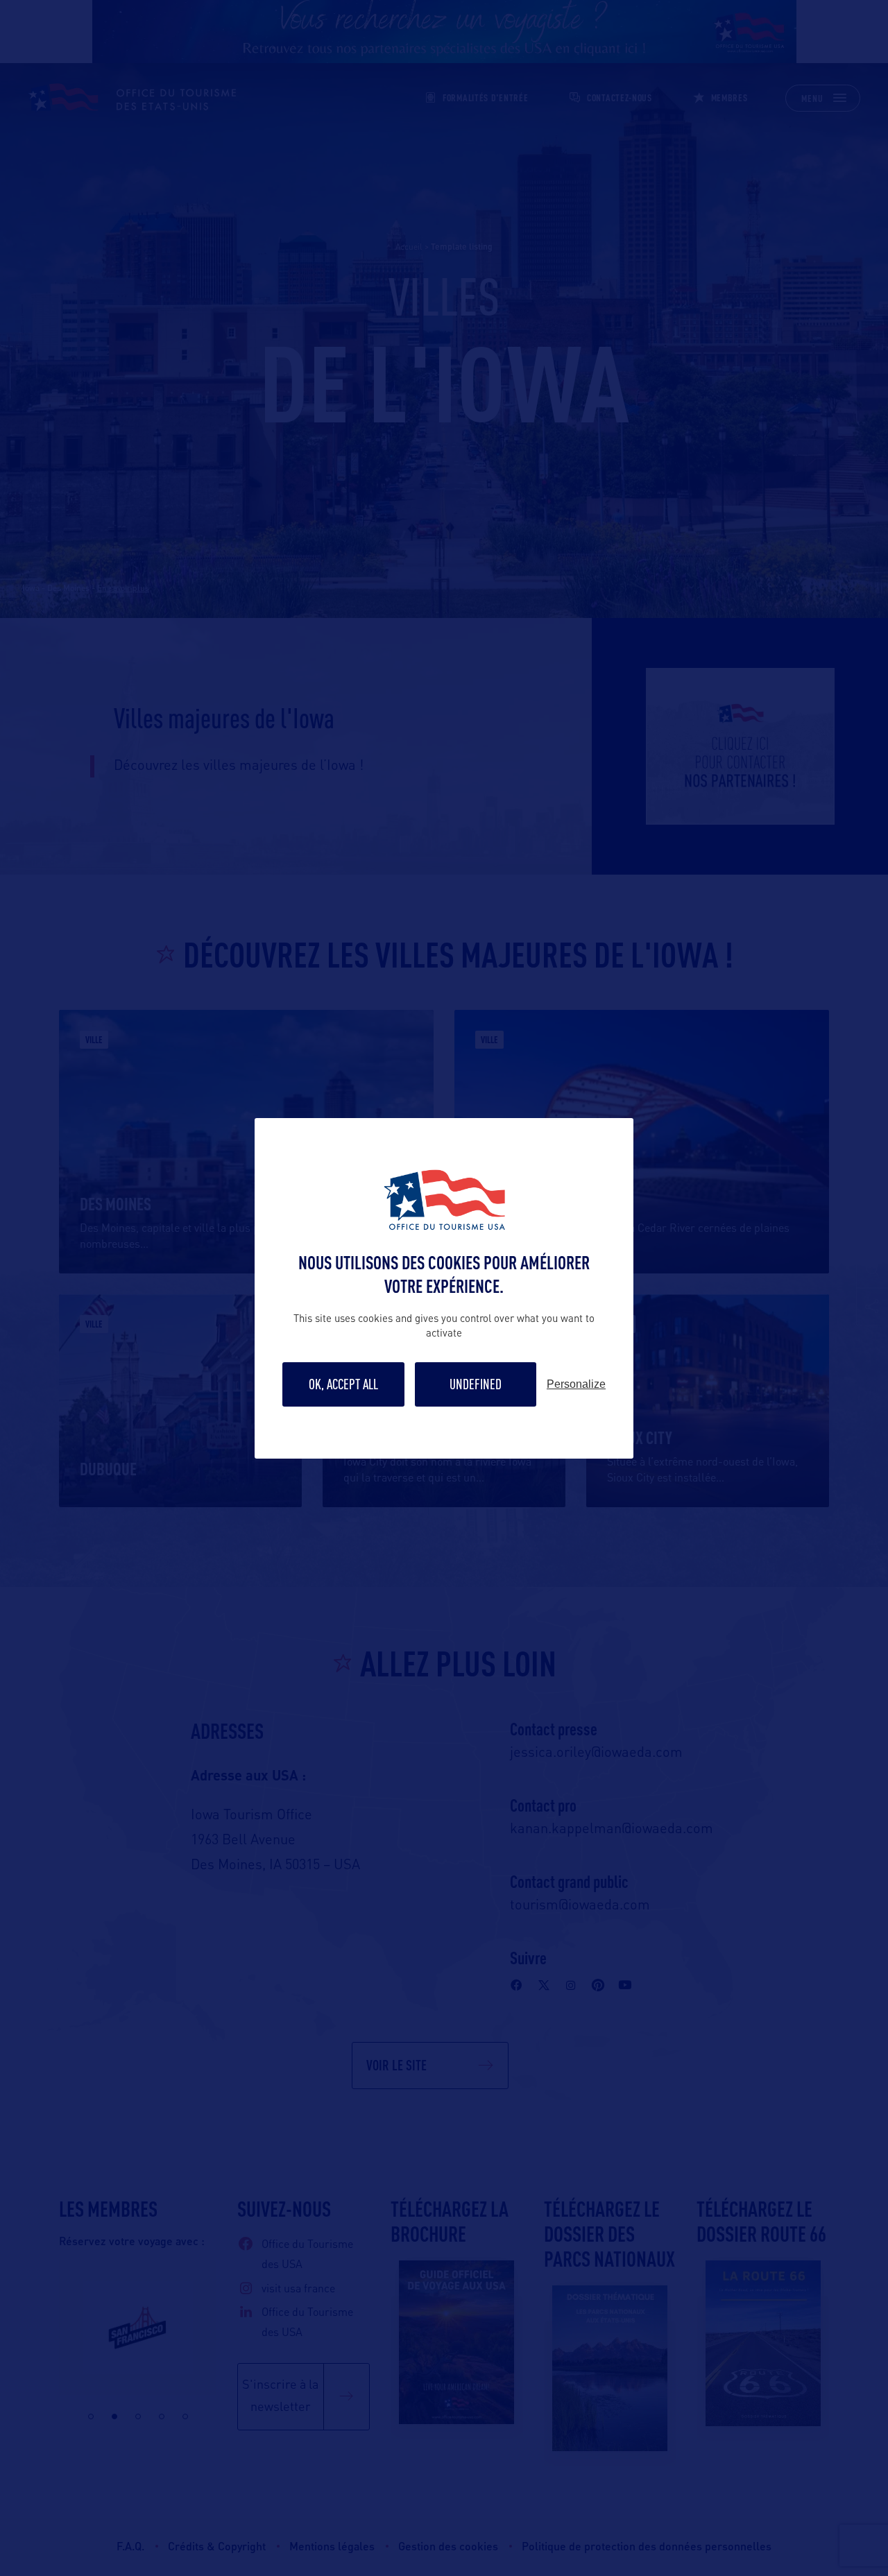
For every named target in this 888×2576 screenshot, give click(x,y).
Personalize (576, 1384)
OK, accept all (343, 1384)
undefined (476, 1384)
